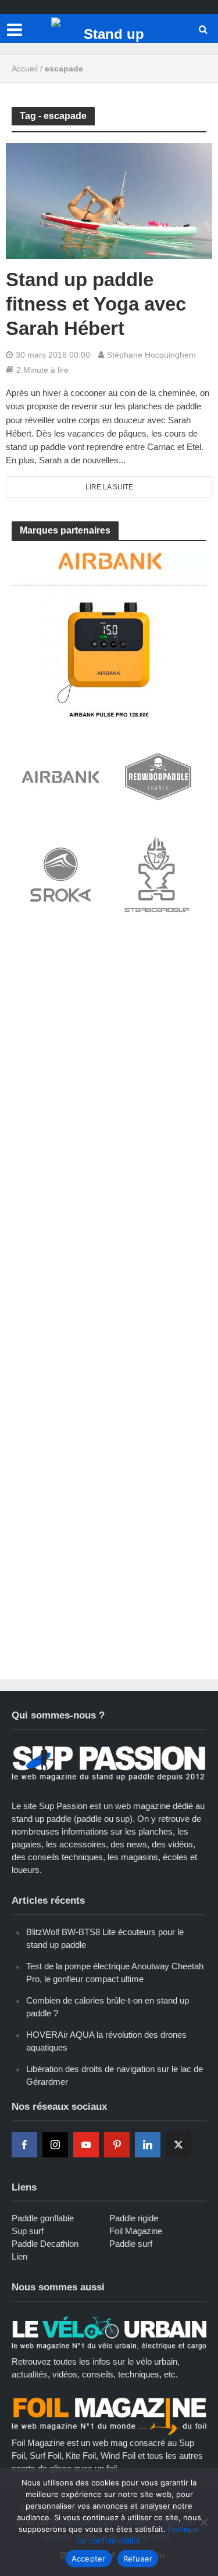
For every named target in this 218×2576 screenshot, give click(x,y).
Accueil (25, 69)
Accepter (89, 2559)
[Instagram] (55, 2145)
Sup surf (28, 2231)
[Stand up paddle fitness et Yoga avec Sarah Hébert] (109, 200)
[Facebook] (24, 2145)
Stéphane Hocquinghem (151, 355)
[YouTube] (86, 2145)
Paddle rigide (134, 2218)
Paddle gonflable (43, 2218)
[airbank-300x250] (109, 633)
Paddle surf (131, 2244)
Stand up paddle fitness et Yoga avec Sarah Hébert (96, 304)
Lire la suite (109, 487)
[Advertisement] (109, 1049)
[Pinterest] (117, 2145)
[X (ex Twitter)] (178, 2145)
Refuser (138, 2559)
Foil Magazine (136, 2231)
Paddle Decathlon (45, 2244)
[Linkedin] (148, 2145)
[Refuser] (203, 2522)
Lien (19, 2256)
